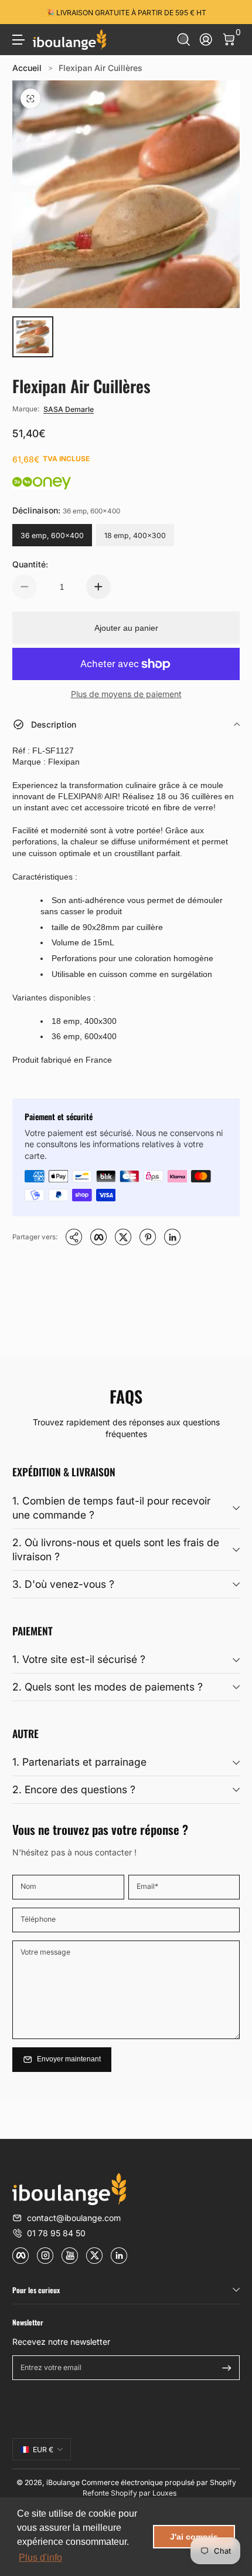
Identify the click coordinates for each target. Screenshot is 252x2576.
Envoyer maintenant (69, 2059)
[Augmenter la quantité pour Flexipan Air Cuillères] (98, 587)
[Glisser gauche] (21, 12)
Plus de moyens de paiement (126, 694)
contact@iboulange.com (74, 2218)
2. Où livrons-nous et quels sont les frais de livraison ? (116, 1550)
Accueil (27, 68)
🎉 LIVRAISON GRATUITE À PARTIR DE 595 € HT (126, 12)
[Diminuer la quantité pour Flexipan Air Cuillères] (25, 587)
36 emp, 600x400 (52, 535)
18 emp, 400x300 (135, 535)
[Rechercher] (184, 40)
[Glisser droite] (231, 12)
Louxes (164, 2493)
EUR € (43, 2450)
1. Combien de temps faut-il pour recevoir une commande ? (111, 1508)
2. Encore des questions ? (74, 1789)
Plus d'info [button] (40, 2558)
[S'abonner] (227, 2368)
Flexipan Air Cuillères (101, 68)
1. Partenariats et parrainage (79, 1762)
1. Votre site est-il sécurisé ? (79, 1659)
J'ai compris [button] (194, 2537)
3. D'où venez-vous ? (63, 1584)
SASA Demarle (69, 409)
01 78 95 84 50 (56, 2233)
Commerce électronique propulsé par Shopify (159, 2482)
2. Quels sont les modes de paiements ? (108, 1687)
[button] (184, 40)
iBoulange (63, 2482)
